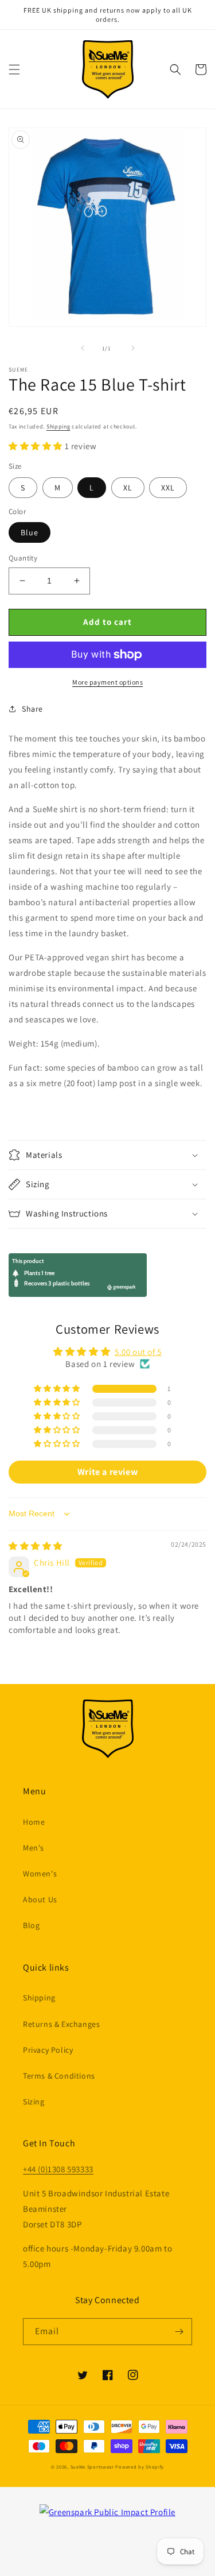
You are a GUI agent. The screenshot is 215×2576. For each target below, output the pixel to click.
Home (34, 1822)
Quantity (23, 558)
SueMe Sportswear (92, 2467)
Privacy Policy (48, 2050)
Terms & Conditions (59, 2076)
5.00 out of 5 (138, 1352)
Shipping (58, 426)
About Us (40, 1899)
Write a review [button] (107, 1472)
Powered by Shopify (140, 2467)
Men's (34, 1848)
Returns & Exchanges (61, 2024)
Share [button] (32, 709)
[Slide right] (133, 348)
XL (128, 488)
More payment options (107, 682)
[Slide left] (83, 348)
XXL (168, 488)
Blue (30, 532)
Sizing (34, 2102)
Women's (40, 1874)
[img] (36, 1546)
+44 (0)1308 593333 (58, 2169)
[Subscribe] (179, 2332)
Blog (31, 1925)
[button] (14, 69)
